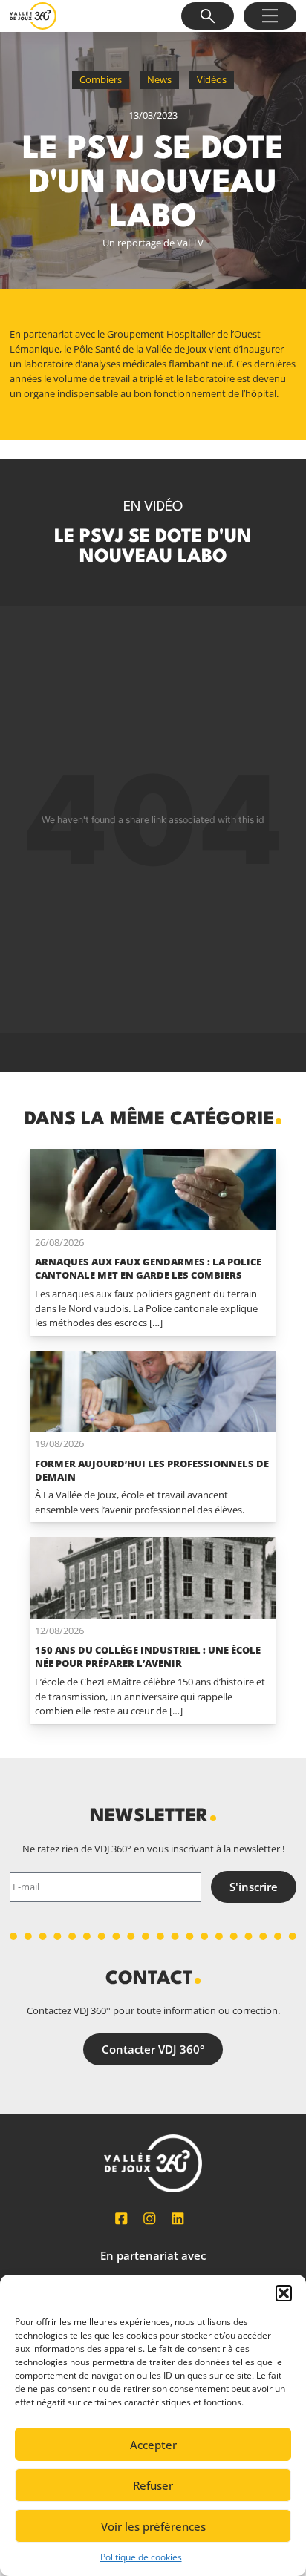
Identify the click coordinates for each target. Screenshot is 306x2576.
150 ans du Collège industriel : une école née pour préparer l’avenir (148, 1656)
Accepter (153, 2445)
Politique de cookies (141, 2557)
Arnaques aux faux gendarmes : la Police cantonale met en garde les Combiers (148, 1268)
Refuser (153, 2485)
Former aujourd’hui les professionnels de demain (152, 1470)
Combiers (101, 79)
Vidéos (212, 79)
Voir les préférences (153, 2526)
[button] (284, 2293)
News (159, 79)
